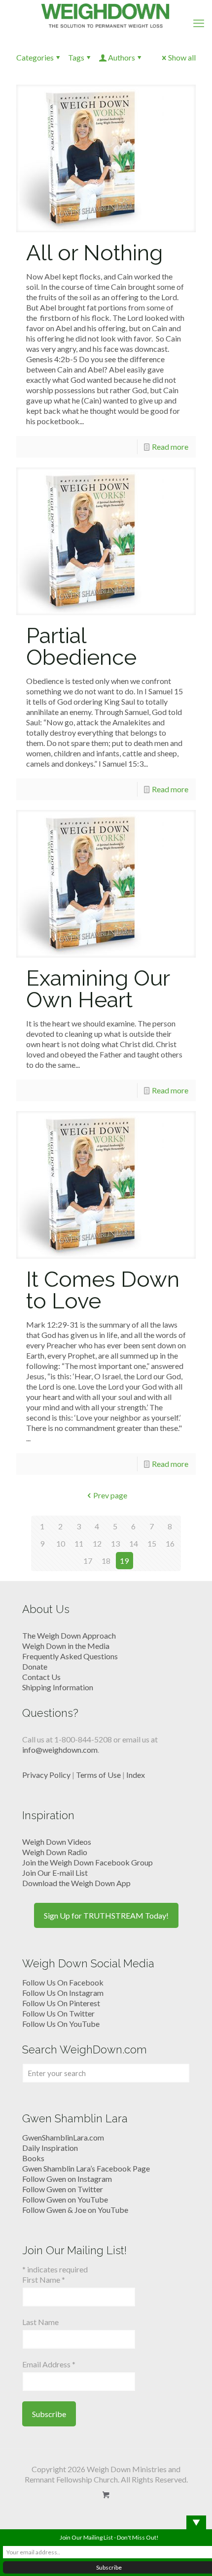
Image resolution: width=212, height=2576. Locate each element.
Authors (122, 57)
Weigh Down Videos (57, 1842)
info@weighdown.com (60, 1750)
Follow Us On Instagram (63, 1993)
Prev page (110, 1495)
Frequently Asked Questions (70, 1656)
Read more (170, 447)
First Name (44, 2280)
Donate (35, 1666)
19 (124, 1561)
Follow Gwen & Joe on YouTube (75, 2210)
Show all (182, 57)
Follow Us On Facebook (63, 1982)
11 (79, 1543)
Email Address (49, 2364)
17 (88, 1561)
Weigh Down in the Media (66, 1646)
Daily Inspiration (50, 2148)
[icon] (106, 2495)
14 (134, 1543)
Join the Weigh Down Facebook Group (88, 1862)
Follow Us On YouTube (61, 2024)
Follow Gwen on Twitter (63, 2189)
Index (136, 1775)
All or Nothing (94, 253)
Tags (76, 57)
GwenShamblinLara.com (63, 2137)
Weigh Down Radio (55, 1852)
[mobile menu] (199, 23)
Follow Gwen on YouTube (65, 2199)
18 (106, 1561)
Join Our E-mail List (55, 1873)
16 (170, 1543)
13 (115, 1543)
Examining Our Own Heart (98, 989)
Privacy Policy (46, 1775)
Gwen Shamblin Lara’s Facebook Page (86, 2168)
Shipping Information (58, 1687)
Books (33, 2158)
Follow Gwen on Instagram (67, 2179)
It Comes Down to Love (103, 1290)
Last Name (40, 2322)
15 (152, 1543)
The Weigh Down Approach (69, 1635)
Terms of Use (98, 1775)
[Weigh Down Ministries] (106, 15)
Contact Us (41, 1677)
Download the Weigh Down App (76, 1883)
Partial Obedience (81, 646)
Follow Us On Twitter (58, 2013)
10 (61, 1543)
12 (97, 1543)
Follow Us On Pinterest (61, 2003)
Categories (35, 57)
